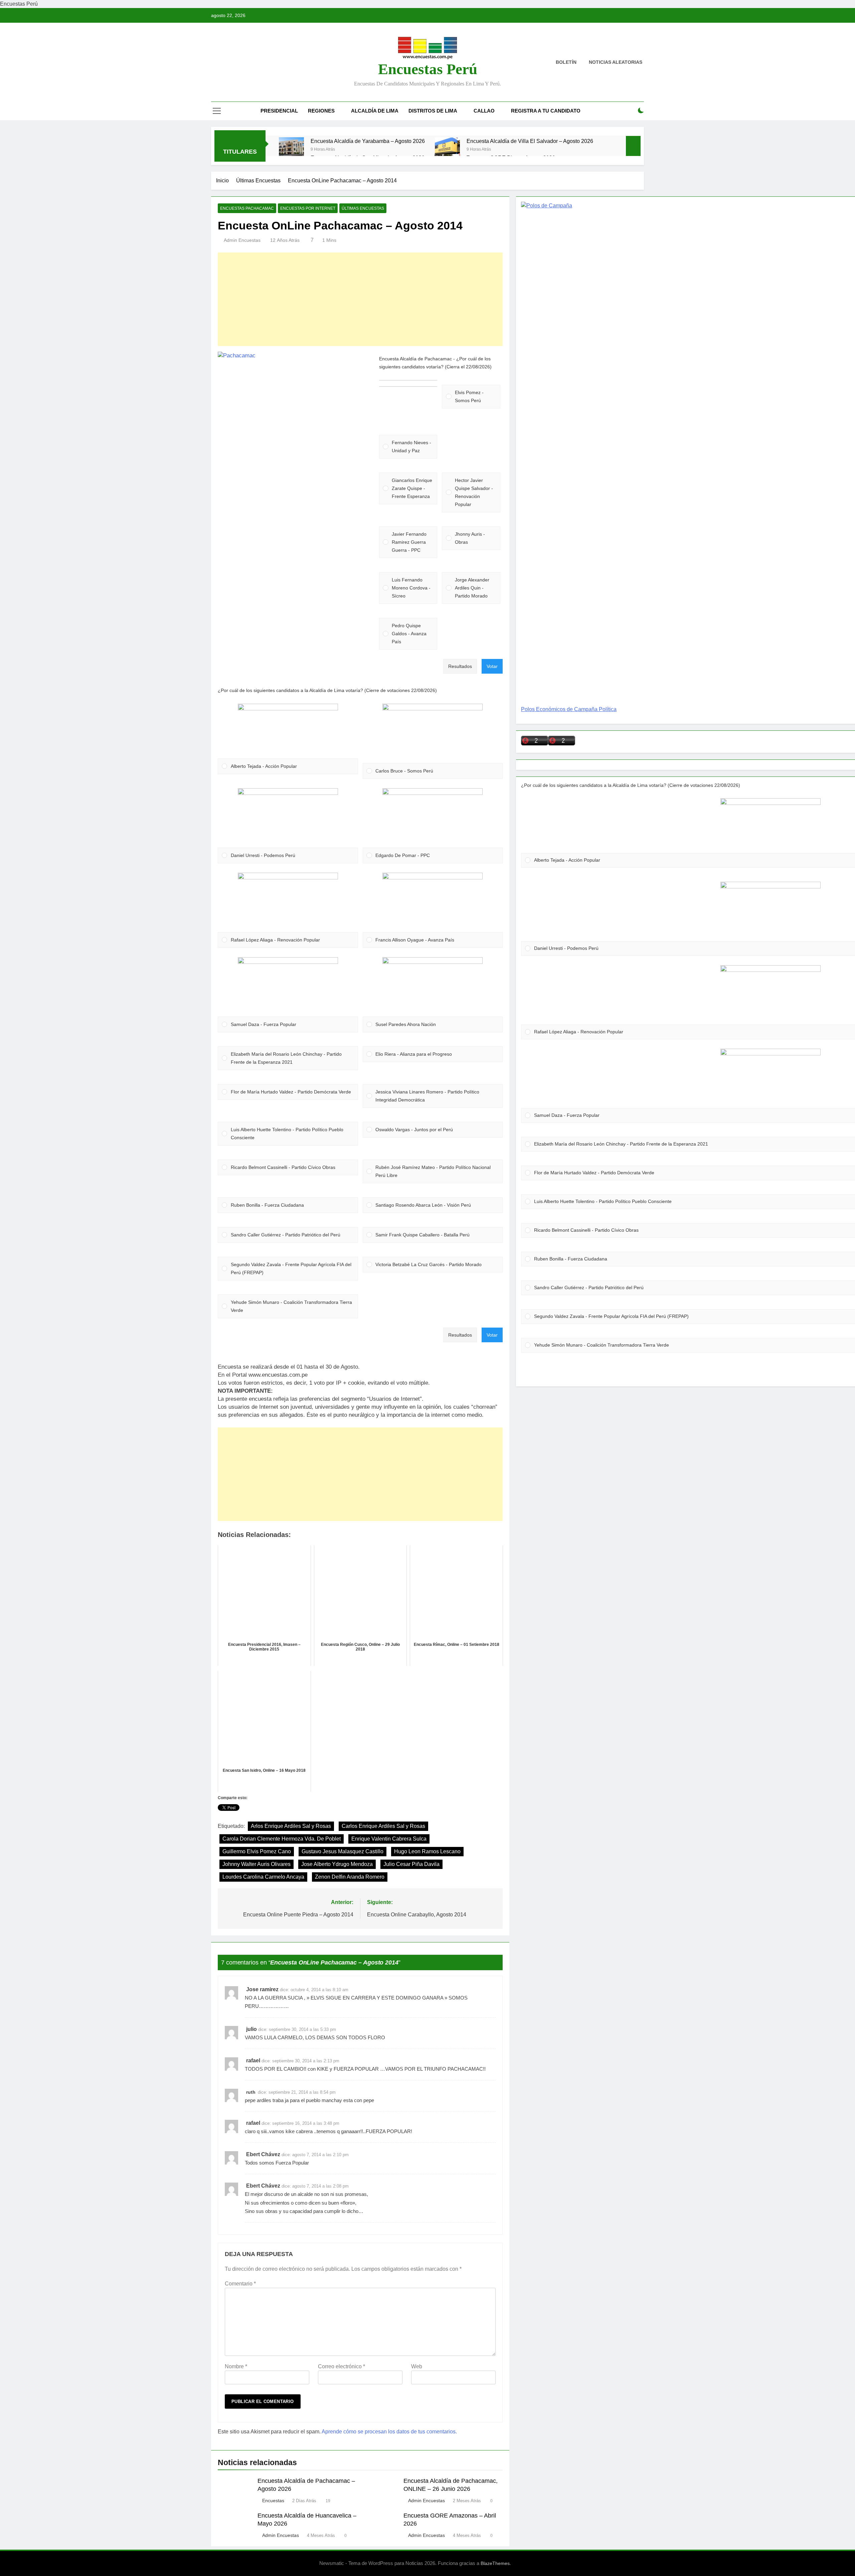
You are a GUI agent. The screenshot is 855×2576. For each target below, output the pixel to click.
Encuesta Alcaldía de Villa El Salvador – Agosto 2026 (530, 141)
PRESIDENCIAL (279, 111)
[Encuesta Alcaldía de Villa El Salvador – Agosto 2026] (447, 150)
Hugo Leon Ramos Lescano (427, 1851)
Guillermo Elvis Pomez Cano (257, 1851)
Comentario (240, 2284)
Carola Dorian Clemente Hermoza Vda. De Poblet (282, 1839)
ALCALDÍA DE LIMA (375, 111)
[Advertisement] (360, 299)
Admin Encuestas (242, 240)
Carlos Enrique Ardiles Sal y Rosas (383, 1826)
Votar (492, 666)
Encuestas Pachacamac (247, 208)
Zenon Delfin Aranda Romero (350, 1877)
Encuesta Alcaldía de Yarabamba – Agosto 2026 (368, 141)
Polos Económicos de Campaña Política (569, 709)
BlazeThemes (495, 2563)
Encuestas (273, 2501)
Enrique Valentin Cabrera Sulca (389, 1839)
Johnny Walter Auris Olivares (256, 1864)
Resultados (460, 666)
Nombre (236, 2366)
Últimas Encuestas (363, 208)
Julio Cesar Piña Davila (411, 1864)
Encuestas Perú (428, 69)
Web (417, 2366)
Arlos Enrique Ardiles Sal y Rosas (291, 1826)
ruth (251, 2092)
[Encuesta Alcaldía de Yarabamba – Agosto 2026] (291, 150)
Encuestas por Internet (308, 208)
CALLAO (484, 111)
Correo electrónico (341, 2366)
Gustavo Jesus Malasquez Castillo (343, 1851)
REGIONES (321, 111)
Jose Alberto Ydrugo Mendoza (337, 1864)
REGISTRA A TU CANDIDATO (546, 111)
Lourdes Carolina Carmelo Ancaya (263, 1877)
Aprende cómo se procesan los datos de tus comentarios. (389, 2432)
